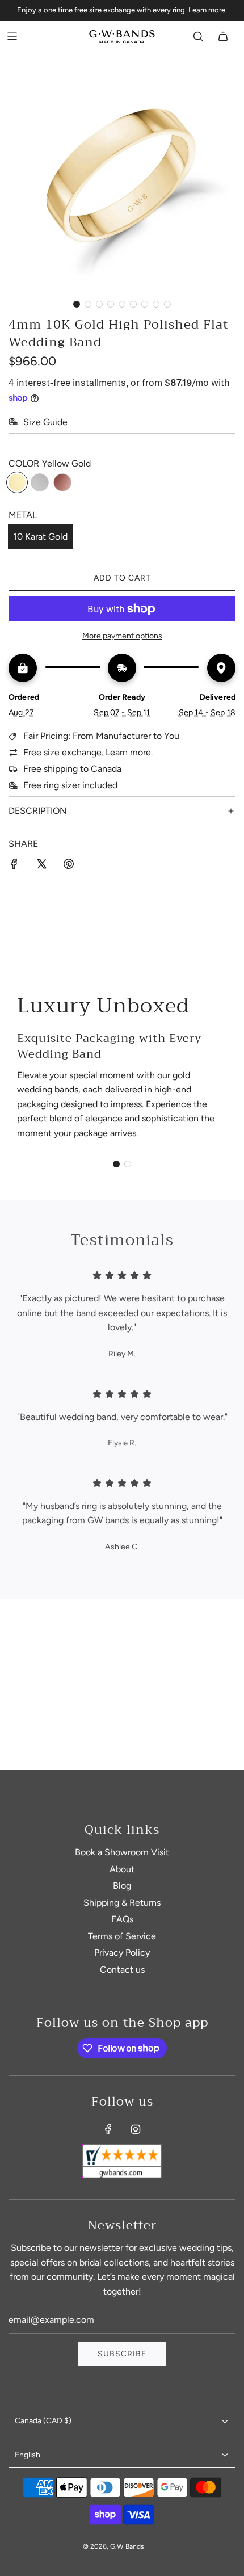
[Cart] (223, 36)
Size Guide (45, 422)
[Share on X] (41, 866)
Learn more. (208, 10)
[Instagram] (136, 2129)
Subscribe (122, 2354)
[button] (77, 304)
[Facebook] (108, 2129)
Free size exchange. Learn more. (88, 752)
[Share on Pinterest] (69, 866)
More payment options (122, 636)
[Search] (198, 36)
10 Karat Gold (40, 537)
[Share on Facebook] (14, 866)
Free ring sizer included (70, 785)
